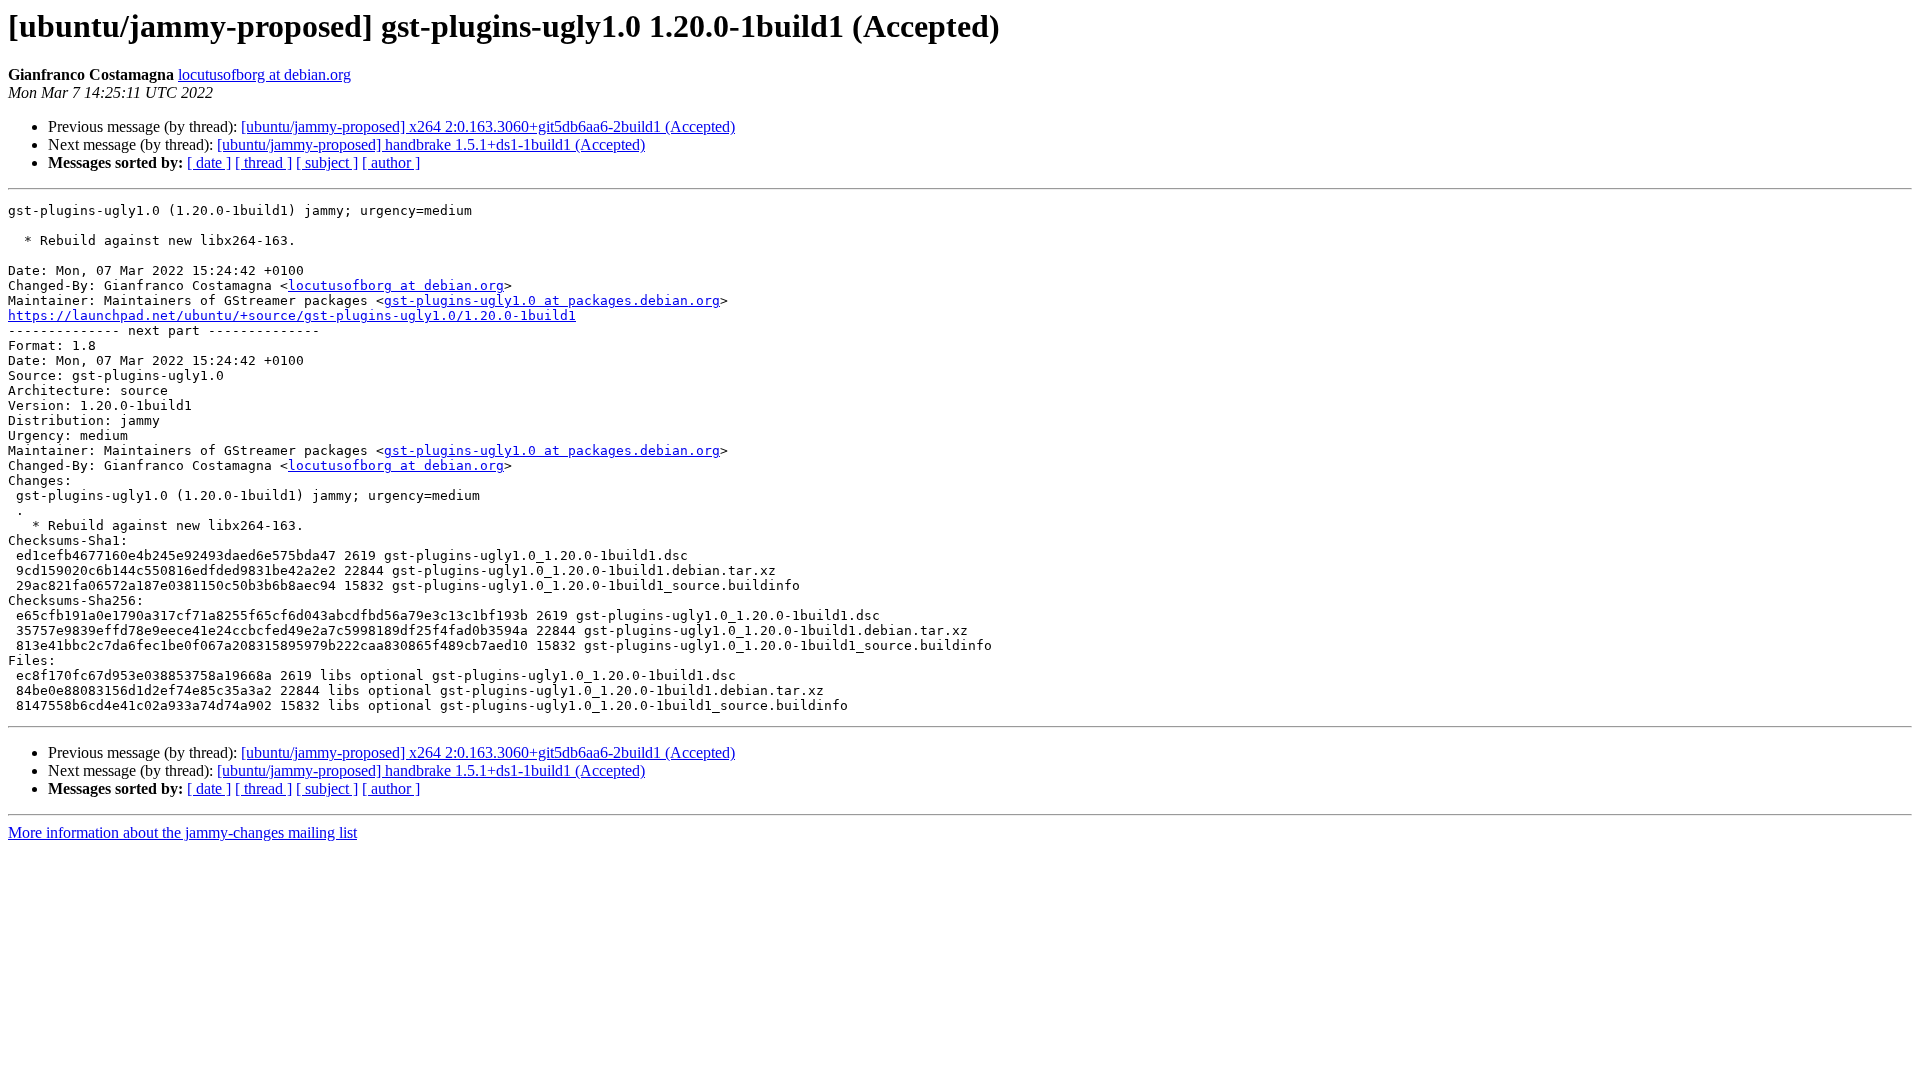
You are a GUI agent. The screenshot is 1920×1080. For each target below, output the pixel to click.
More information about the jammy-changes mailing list (182, 832)
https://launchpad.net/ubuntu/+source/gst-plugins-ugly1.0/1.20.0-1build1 (292, 315)
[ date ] (209, 162)
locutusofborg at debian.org (264, 74)
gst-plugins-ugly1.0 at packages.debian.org (552, 300)
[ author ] (391, 162)
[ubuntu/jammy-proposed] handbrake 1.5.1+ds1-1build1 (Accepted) (431, 144)
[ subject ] (327, 162)
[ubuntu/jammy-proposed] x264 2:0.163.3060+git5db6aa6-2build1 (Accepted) (488, 126)
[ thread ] (263, 162)
